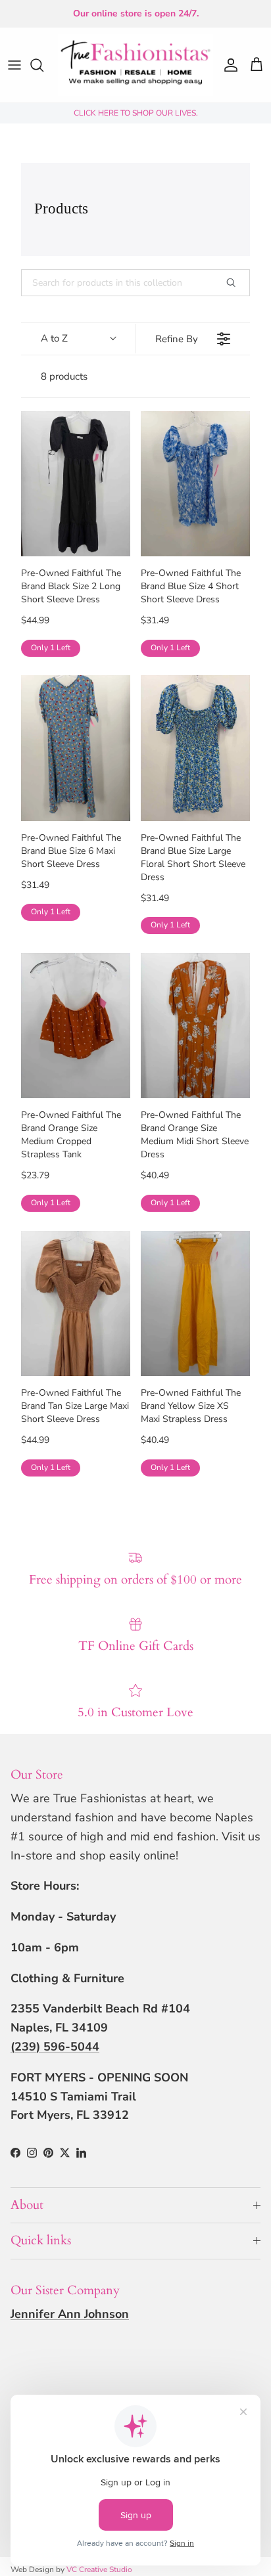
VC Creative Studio (99, 2569)
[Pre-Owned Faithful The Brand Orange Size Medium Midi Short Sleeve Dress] (195, 1026)
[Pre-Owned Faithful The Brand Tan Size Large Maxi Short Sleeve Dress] (76, 1303)
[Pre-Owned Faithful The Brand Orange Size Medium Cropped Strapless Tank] (76, 1026)
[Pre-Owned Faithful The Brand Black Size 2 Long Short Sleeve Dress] (76, 484)
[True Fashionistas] (135, 65)
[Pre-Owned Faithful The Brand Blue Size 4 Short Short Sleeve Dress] (195, 484)
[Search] (43, 65)
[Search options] (236, 283)
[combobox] (78, 339)
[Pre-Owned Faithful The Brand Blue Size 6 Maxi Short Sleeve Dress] (76, 748)
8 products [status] (64, 376)
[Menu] (14, 65)
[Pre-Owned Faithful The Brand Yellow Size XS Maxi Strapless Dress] (195, 1303)
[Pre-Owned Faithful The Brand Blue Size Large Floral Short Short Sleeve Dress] (195, 748)
